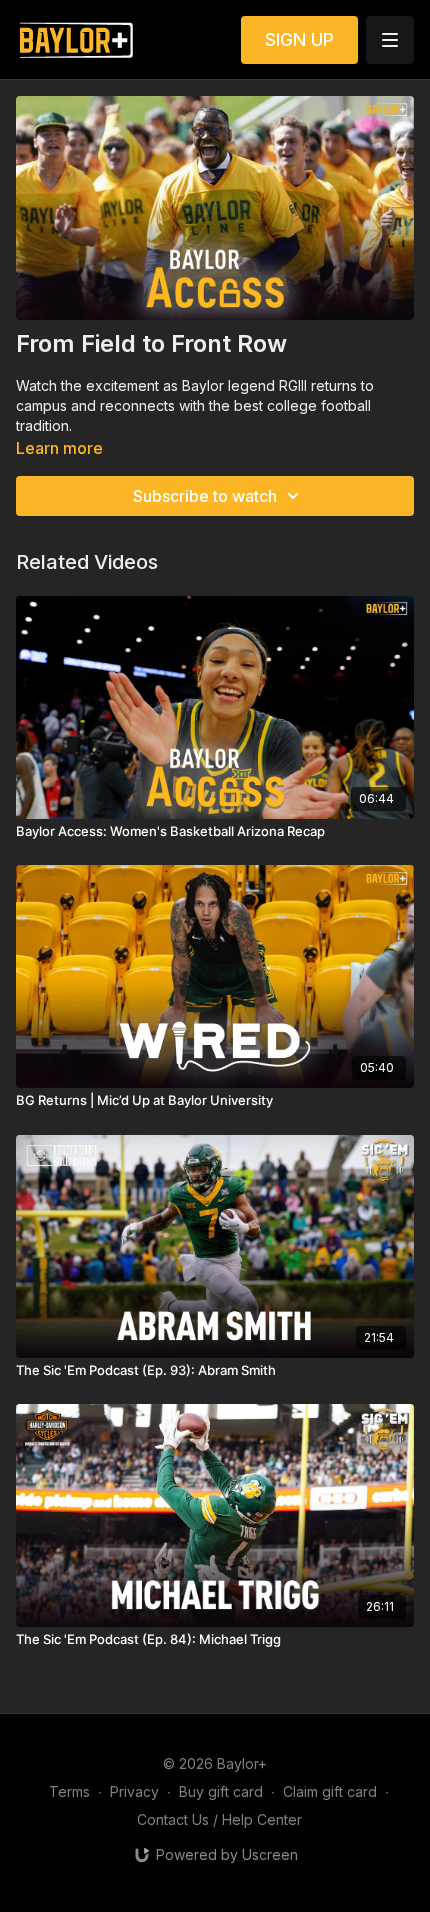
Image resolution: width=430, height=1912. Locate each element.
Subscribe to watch (205, 496)
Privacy (134, 1791)
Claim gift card (330, 1791)
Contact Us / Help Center (219, 1819)
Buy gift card (221, 1791)
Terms (69, 1791)
